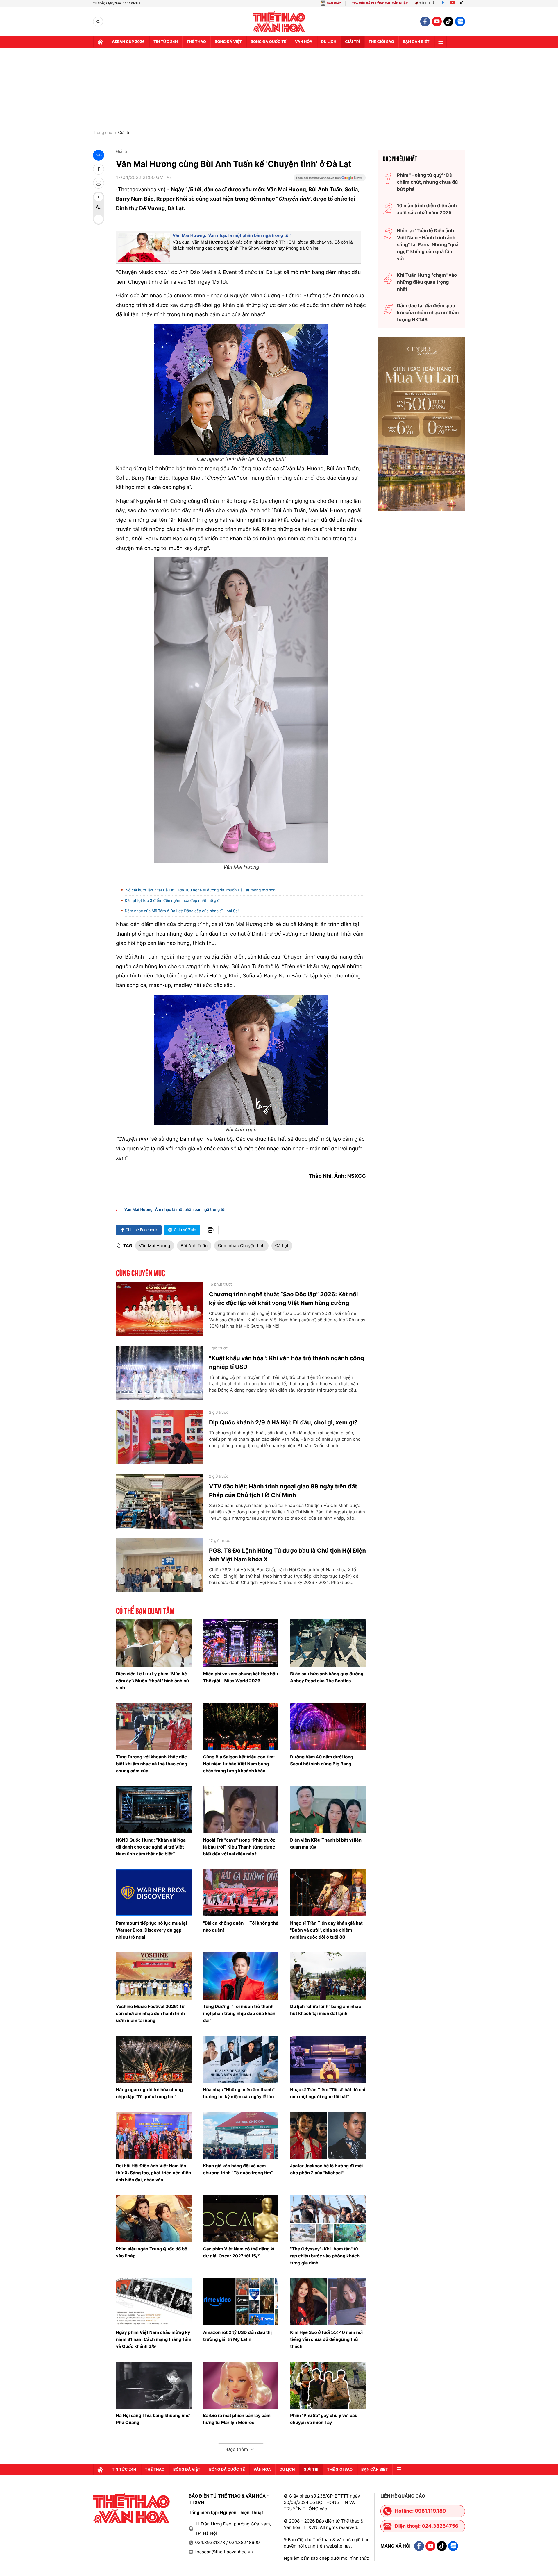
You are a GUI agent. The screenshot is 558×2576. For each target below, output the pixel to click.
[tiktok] (448, 22)
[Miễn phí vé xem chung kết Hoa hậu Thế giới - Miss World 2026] (241, 1643)
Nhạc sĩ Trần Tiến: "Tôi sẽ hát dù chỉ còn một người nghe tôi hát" (328, 2093)
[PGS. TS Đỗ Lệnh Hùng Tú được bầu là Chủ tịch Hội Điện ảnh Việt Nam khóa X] (160, 1565)
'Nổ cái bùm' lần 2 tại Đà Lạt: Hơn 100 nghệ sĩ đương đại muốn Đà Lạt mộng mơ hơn (200, 890)
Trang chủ (103, 133)
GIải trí (352, 42)
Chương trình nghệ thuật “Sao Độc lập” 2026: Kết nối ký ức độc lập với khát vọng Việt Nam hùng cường (283, 1299)
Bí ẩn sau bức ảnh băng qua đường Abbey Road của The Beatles (327, 1677)
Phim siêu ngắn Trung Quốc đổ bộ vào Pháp (152, 2252)
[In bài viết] (99, 183)
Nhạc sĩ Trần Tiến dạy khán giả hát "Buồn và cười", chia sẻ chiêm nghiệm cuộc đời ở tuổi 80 (326, 1930)
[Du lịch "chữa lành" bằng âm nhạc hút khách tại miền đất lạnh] (328, 1976)
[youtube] (437, 22)
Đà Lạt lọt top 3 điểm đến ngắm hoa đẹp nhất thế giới (173, 901)
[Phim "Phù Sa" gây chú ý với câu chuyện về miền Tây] (328, 2385)
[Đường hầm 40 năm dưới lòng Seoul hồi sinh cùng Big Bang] (328, 1726)
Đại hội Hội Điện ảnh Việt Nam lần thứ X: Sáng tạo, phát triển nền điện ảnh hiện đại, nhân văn (153, 2173)
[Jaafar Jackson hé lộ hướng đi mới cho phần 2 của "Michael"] (328, 2135)
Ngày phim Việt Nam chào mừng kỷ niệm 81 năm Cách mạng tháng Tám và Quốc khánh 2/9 (154, 2339)
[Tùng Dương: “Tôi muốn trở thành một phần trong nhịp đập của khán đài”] (241, 1976)
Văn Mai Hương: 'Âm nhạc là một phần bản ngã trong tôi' (232, 236)
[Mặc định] (99, 208)
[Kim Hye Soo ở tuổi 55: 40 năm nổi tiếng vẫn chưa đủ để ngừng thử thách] (328, 2302)
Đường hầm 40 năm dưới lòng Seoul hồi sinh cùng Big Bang (322, 1760)
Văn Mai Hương (155, 1246)
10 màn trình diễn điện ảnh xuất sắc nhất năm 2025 (427, 209)
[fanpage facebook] (425, 22)
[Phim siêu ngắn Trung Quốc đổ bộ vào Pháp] (154, 2219)
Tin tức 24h (166, 42)
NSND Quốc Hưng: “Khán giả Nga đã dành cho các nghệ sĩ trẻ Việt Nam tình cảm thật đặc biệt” (151, 1847)
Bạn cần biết (416, 42)
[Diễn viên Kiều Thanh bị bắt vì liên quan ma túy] (328, 1810)
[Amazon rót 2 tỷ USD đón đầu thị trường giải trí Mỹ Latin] (241, 2302)
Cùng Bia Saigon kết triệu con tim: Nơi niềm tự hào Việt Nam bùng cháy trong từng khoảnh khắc (239, 1764)
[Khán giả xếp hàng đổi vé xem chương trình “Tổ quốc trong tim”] (241, 2135)
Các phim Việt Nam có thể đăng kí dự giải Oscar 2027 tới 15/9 (239, 2252)
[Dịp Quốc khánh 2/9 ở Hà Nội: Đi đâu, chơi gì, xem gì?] (160, 1437)
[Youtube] (453, 3)
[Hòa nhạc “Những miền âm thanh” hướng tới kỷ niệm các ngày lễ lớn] (241, 2059)
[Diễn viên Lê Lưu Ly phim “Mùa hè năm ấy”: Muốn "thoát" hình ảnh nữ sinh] (154, 1643)
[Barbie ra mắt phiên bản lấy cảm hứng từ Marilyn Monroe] (241, 2385)
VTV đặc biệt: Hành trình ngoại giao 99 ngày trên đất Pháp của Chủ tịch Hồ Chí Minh (283, 1491)
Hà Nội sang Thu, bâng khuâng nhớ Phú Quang (153, 2419)
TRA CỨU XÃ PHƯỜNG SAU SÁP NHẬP (380, 3)
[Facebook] (443, 3)
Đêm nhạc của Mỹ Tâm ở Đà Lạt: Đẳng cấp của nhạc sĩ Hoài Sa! (182, 911)
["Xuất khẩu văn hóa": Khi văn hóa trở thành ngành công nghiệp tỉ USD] (160, 1373)
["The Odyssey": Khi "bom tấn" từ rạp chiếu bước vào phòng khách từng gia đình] (328, 2219)
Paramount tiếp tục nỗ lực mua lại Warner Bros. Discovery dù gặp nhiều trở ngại (151, 1930)
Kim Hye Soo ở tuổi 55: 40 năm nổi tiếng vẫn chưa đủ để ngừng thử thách (326, 2339)
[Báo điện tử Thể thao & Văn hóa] (279, 22)
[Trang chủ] (100, 42)
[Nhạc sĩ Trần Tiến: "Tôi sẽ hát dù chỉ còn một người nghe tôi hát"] (328, 2059)
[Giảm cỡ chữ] (99, 219)
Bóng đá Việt (228, 42)
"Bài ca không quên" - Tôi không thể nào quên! (241, 1927)
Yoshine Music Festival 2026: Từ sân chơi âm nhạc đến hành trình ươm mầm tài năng (150, 2013)
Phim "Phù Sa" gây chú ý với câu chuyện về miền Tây (324, 2419)
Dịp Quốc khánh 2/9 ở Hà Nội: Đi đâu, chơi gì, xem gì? (283, 1422)
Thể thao (196, 42)
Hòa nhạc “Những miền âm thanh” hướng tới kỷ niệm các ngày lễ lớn (239, 2093)
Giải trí (124, 133)
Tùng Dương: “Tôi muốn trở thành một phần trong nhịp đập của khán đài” (239, 2013)
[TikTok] (463, 3)
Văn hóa (304, 42)
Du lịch (329, 42)
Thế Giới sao (381, 42)
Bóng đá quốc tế (268, 42)
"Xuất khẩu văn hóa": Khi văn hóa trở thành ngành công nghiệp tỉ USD (286, 1363)
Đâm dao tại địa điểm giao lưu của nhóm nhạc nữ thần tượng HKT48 (428, 312)
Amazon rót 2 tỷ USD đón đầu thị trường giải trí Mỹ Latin (237, 2336)
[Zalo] (460, 22)
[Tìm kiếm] (98, 22)
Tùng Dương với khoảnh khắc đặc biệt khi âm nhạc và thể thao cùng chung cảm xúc (152, 1764)
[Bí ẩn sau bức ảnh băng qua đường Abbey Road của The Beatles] (328, 1643)
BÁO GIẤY (334, 3)
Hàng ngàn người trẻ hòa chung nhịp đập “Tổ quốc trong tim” (149, 2093)
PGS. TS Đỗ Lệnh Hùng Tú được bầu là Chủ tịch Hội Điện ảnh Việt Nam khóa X (287, 1555)
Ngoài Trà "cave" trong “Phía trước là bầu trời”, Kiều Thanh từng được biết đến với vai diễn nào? (239, 1847)
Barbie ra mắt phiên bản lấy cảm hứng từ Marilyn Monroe (237, 2419)
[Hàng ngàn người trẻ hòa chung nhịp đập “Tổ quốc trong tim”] (154, 2059)
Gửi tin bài (427, 3)
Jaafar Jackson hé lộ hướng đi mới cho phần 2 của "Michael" (326, 2169)
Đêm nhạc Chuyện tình (241, 1246)
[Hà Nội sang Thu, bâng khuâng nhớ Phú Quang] (154, 2385)
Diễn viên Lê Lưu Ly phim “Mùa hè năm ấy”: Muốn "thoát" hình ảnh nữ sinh (153, 1681)
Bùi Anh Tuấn (194, 1246)
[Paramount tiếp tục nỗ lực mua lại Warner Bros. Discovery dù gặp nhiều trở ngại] (154, 1893)
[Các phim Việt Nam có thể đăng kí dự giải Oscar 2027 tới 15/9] (241, 2219)
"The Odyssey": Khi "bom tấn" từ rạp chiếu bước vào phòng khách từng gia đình (325, 2256)
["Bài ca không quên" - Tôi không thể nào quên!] (241, 1893)
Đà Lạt (282, 1246)
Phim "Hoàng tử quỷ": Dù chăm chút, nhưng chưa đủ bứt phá (427, 182)
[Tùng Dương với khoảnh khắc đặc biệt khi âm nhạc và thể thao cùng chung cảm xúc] (154, 1726)
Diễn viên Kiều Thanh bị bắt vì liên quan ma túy (326, 1843)
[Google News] (330, 180)
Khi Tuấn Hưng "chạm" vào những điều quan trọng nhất (427, 282)
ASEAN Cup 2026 (128, 42)
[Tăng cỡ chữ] (99, 197)
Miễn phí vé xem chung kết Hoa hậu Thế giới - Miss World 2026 (241, 1677)
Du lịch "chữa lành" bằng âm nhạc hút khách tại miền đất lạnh (325, 2010)
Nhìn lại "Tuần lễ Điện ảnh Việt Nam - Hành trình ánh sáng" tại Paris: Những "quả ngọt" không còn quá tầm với (428, 244)
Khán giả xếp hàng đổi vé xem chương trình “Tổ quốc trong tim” (238, 2169)
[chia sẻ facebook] (99, 169)
